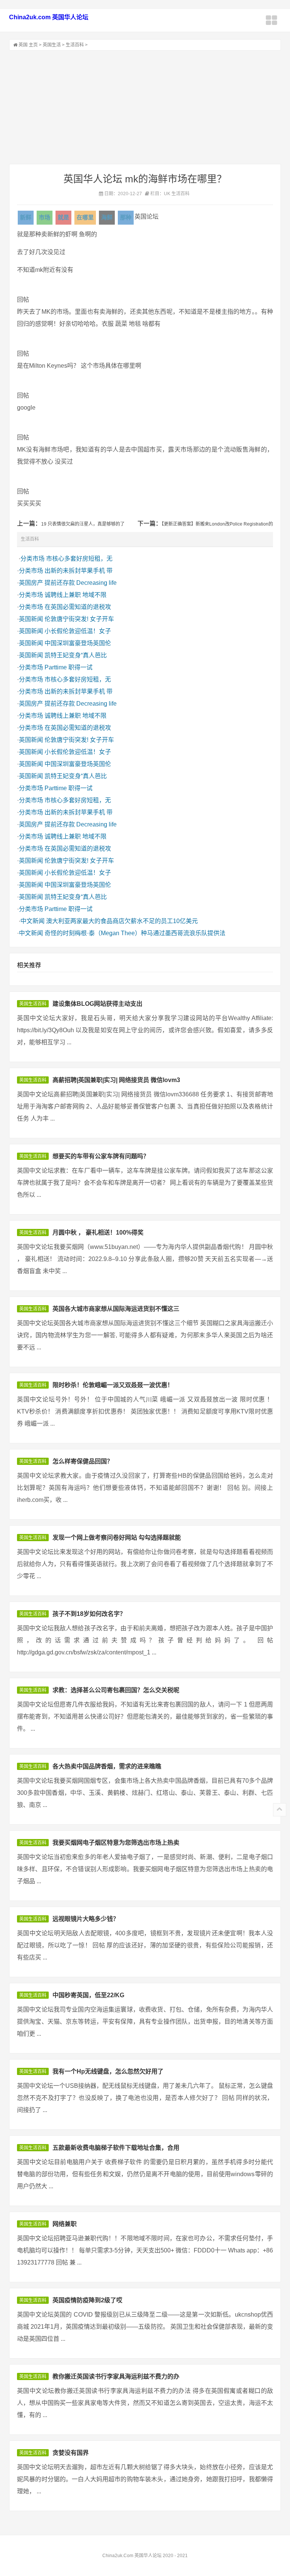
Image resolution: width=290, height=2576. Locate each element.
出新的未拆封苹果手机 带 (79, 571)
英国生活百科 (33, 1004)
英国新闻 (31, 619)
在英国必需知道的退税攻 (78, 607)
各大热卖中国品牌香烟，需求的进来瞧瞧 (107, 1766)
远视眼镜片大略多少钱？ (86, 1919)
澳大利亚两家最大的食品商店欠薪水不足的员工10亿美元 (122, 921)
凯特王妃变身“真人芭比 (76, 655)
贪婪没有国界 (71, 2453)
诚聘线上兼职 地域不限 (76, 595)
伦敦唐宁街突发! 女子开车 (79, 619)
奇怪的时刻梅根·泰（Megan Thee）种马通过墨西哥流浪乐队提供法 (135, 933)
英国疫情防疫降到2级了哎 (87, 2300)
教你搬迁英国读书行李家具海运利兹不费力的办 (116, 2376)
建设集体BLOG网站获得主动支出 (97, 1004)
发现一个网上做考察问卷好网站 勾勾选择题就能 (117, 1538)
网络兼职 (65, 2224)
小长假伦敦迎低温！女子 (78, 631)
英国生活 (52, 45)
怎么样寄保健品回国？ (83, 1461)
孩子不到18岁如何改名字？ (89, 1614)
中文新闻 (32, 921)
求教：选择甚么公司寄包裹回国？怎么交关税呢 (116, 1690)
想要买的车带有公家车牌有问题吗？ (101, 1156)
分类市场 (32, 559)
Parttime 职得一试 (69, 667)
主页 (33, 45)
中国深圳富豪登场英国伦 (78, 643)
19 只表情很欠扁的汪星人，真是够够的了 (83, 524)
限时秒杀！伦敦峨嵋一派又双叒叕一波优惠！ (113, 1385)
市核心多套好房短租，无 (79, 559)
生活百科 (75, 45)
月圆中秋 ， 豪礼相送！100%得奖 (98, 1233)
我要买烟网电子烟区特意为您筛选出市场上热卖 (116, 1843)
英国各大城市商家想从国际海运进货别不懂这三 (116, 1309)
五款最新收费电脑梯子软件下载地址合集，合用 (116, 2148)
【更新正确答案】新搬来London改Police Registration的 (217, 524)
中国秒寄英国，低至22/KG (88, 1995)
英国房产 (31, 583)
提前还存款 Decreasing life (81, 583)
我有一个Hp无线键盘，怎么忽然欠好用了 (108, 2071)
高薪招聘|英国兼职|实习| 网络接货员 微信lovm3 (116, 1080)
